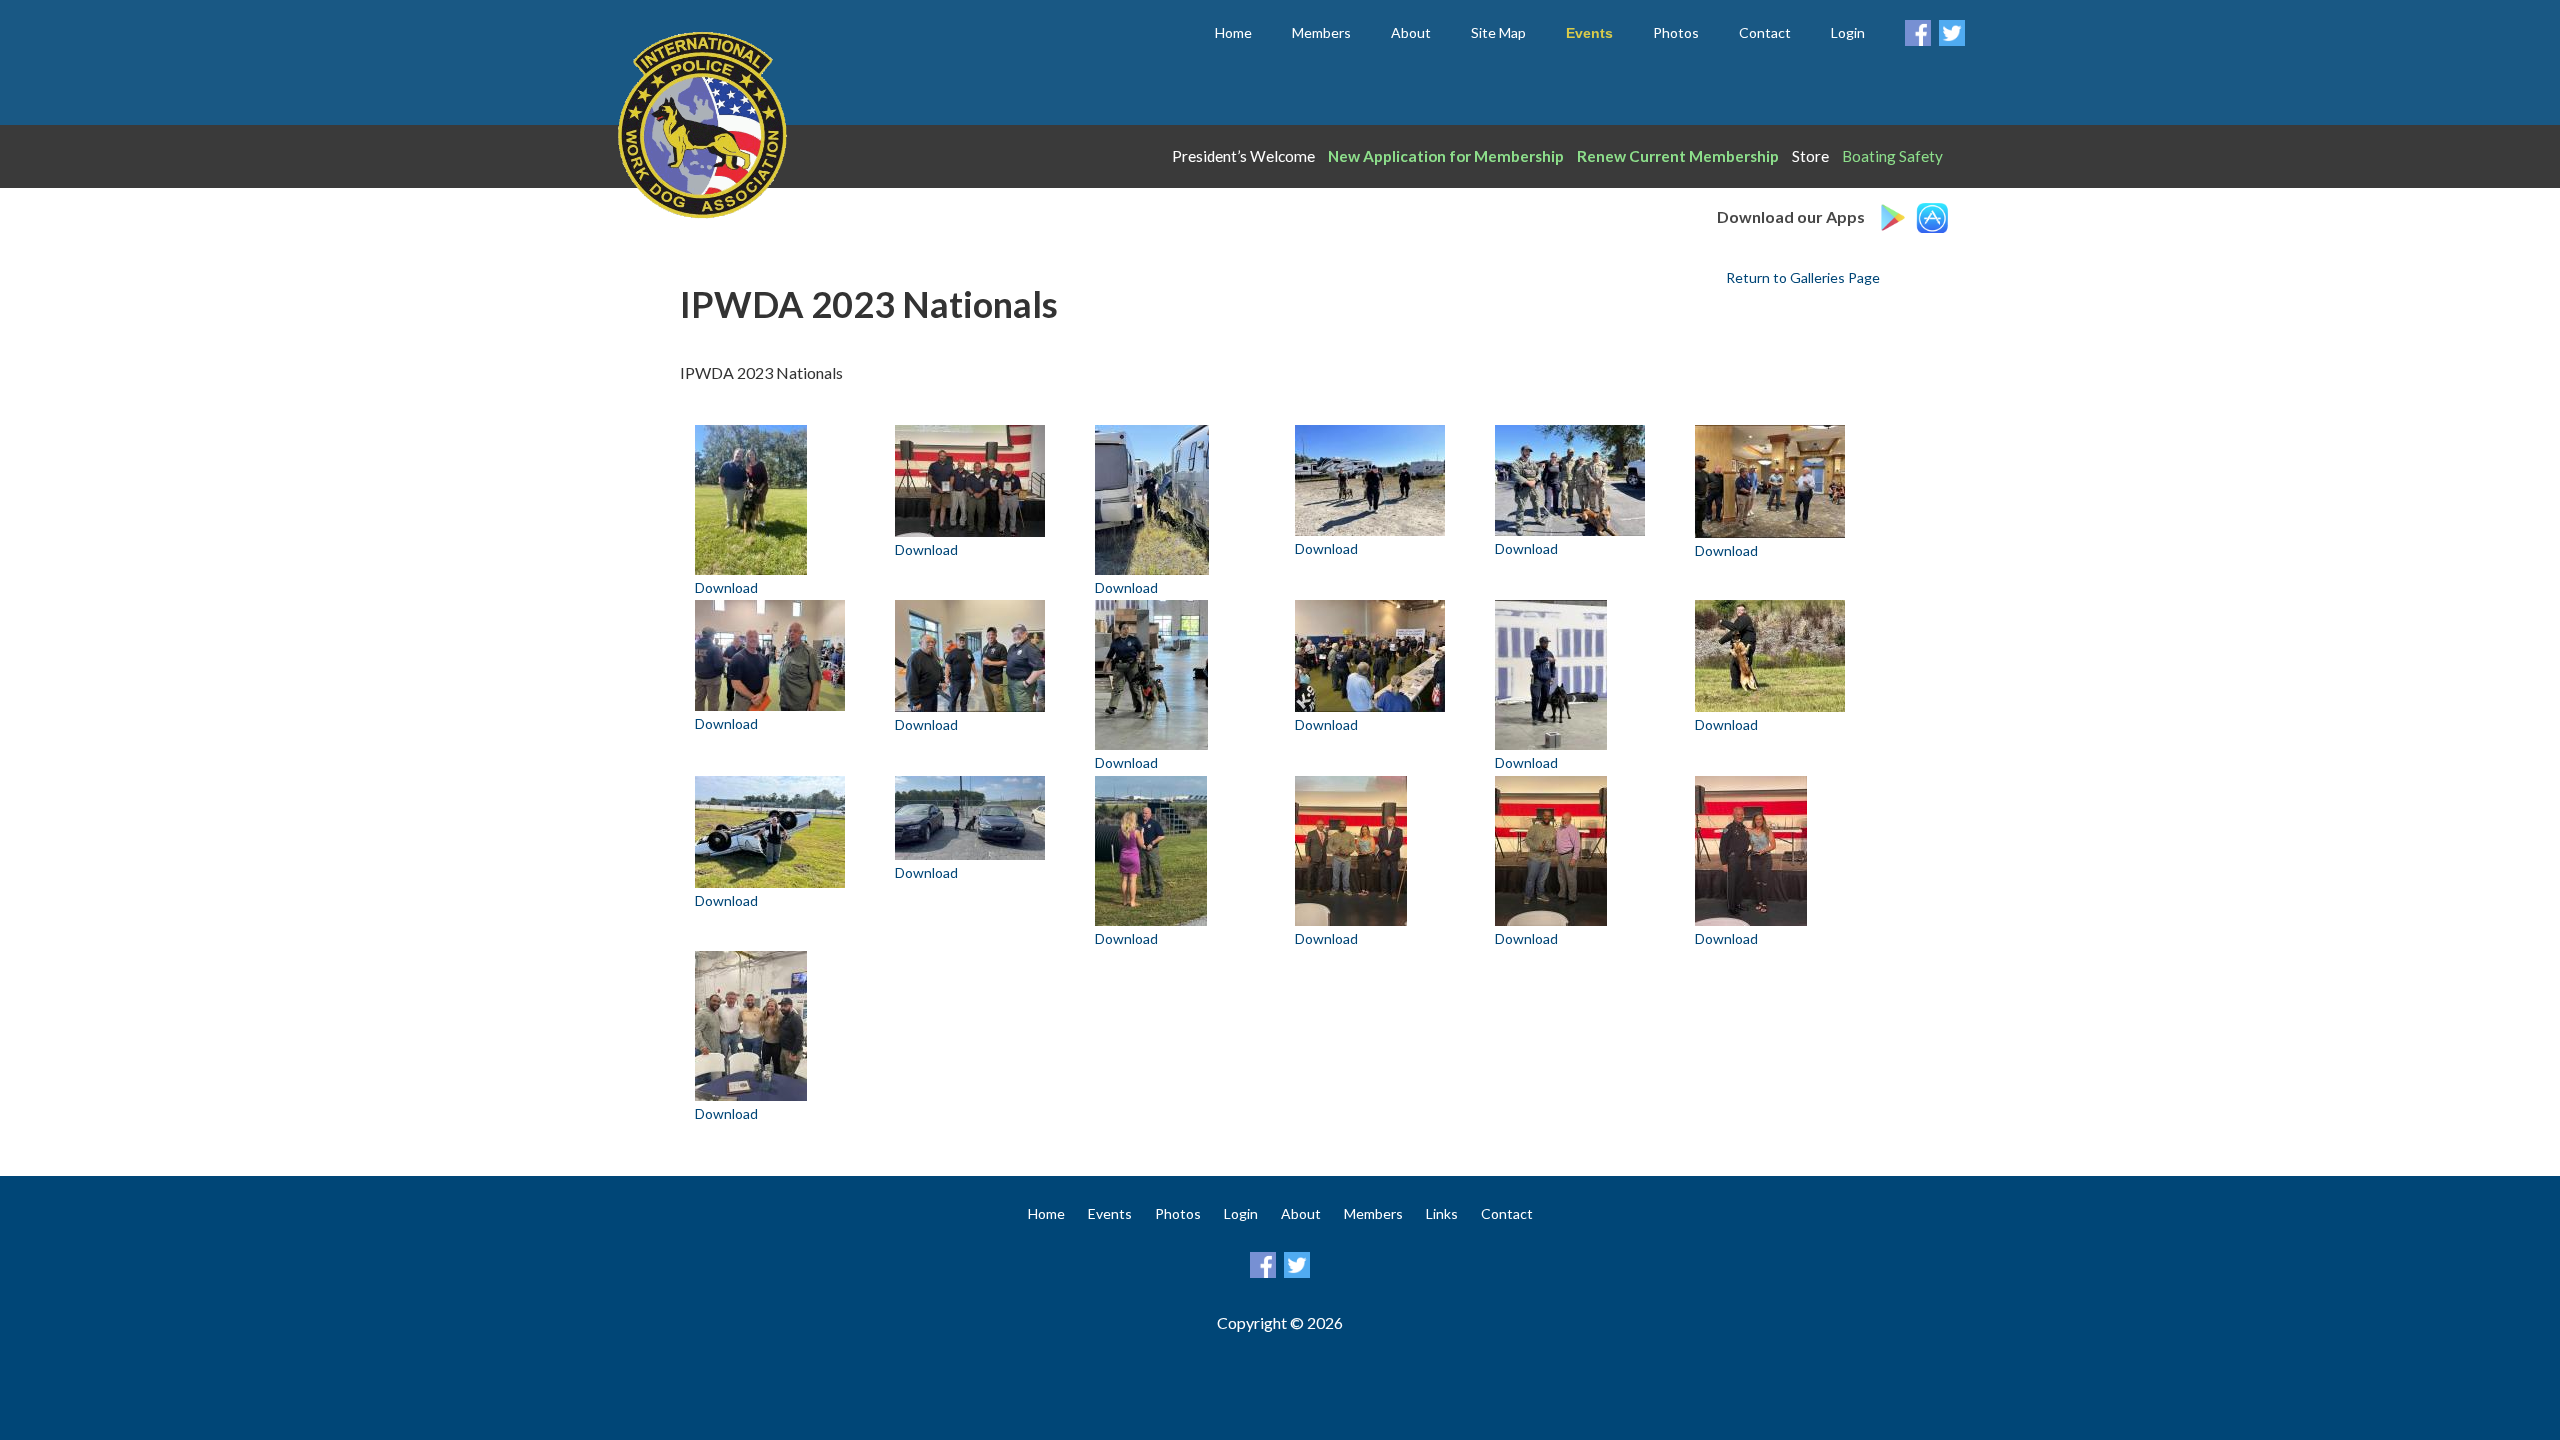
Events (1110, 1213)
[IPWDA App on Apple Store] (1935, 214)
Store (1810, 156)
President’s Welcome (1243, 156)
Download (726, 587)
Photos (1676, 32)
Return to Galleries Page (1803, 277)
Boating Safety (1892, 156)
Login (1848, 32)
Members (1321, 32)
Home (1233, 32)
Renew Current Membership (1678, 156)
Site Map (1498, 32)
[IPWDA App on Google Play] (1895, 214)
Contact (1765, 32)
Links (1442, 1213)
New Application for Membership (1446, 156)
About (1411, 32)
